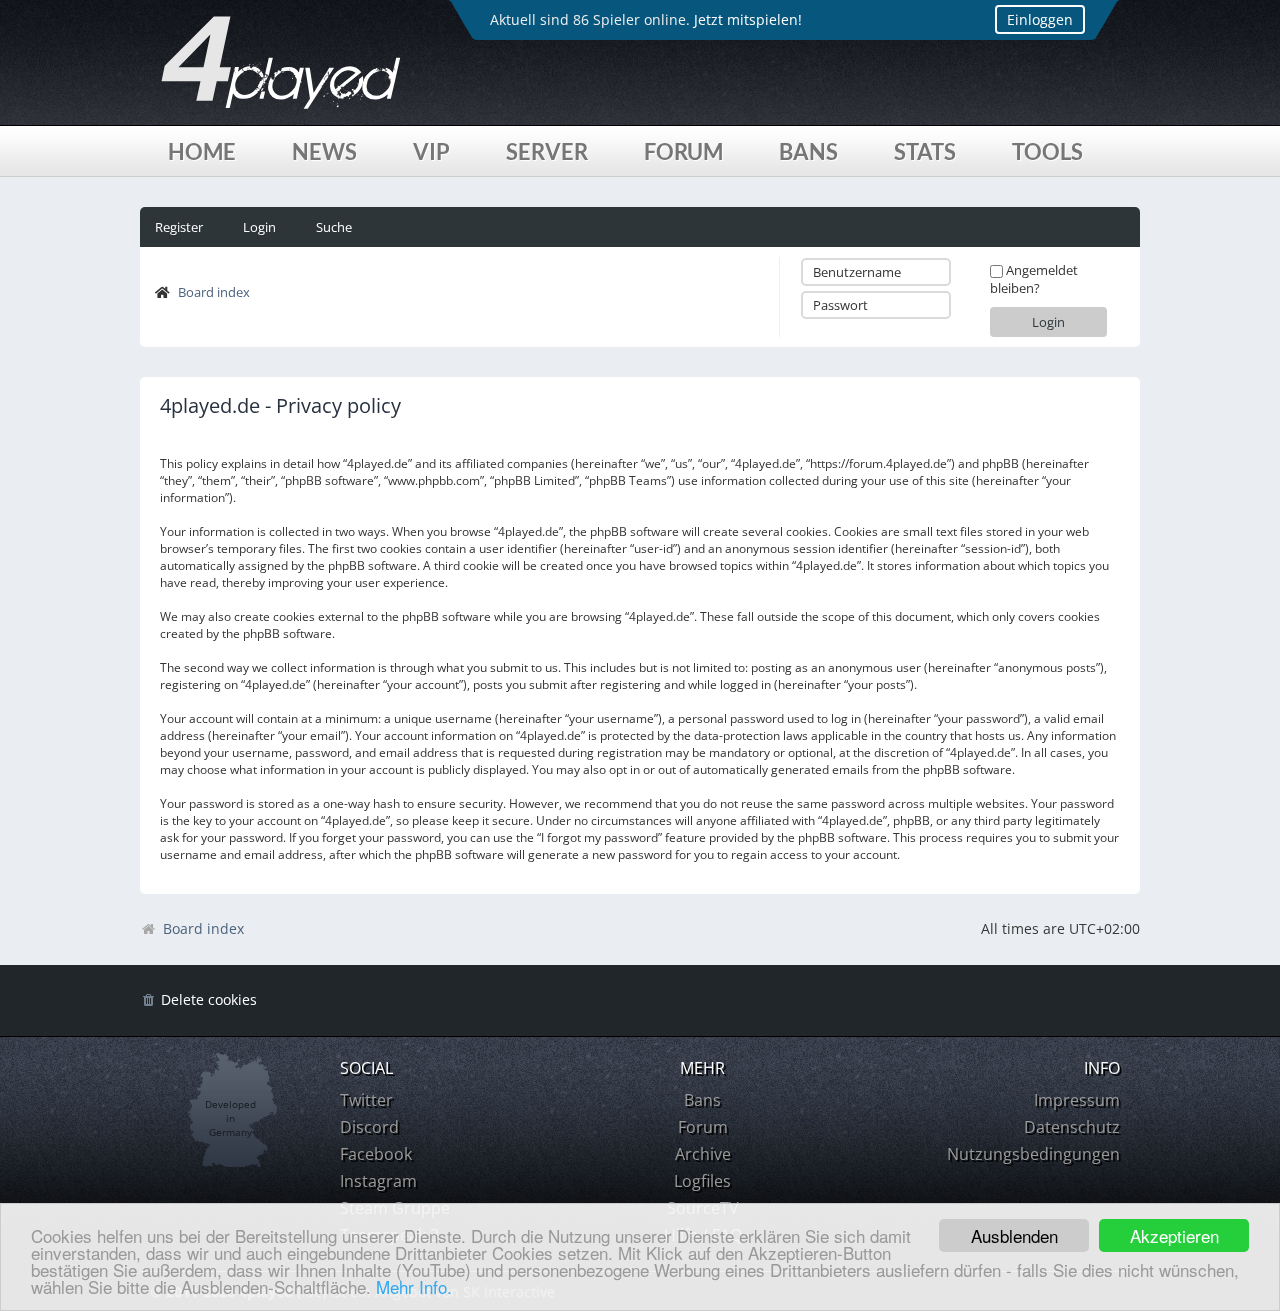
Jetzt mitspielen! (748, 19)
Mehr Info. (414, 1286)
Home (202, 151)
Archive (703, 1154)
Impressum (1077, 1100)
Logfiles (702, 1181)
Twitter (366, 1100)
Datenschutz (1072, 1127)
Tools (1047, 151)
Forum (683, 151)
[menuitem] (198, 1000)
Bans (808, 151)
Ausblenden (1014, 1235)
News (324, 151)
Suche (334, 227)
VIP (431, 151)
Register (179, 227)
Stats (925, 151)
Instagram (378, 1181)
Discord (369, 1127)
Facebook (376, 1154)
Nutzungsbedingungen (1033, 1154)
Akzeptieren (1174, 1235)
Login (259, 227)
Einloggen (1040, 19)
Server (547, 151)
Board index (214, 292)
